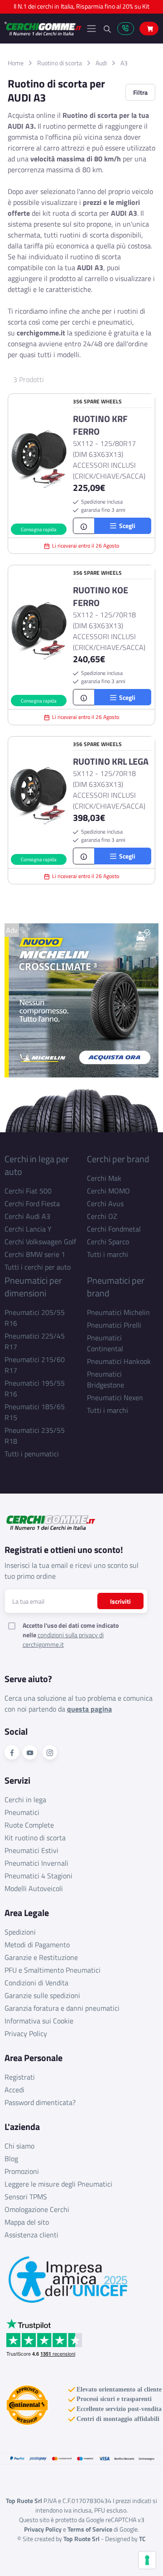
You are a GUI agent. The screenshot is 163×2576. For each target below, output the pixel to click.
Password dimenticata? (40, 2102)
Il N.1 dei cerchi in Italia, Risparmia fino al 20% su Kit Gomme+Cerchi (81, 9)
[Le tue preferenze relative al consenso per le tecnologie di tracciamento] (147, 2560)
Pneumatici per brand (116, 1287)
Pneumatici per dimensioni (33, 1287)
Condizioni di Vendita (36, 1983)
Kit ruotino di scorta (35, 1838)
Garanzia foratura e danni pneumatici (62, 2008)
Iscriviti (120, 1601)
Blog (11, 2159)
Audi (101, 63)
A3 (124, 63)
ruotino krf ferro (100, 425)
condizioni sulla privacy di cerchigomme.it (63, 1640)
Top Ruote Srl (81, 2539)
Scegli (126, 526)
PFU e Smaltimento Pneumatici (53, 1970)
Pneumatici (22, 1812)
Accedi (14, 2090)
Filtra (140, 92)
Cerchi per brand (118, 1159)
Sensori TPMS (26, 2197)
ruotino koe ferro (101, 597)
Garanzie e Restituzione (41, 1957)
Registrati (20, 2077)
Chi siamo (19, 2146)
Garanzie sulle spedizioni (42, 1995)
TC (142, 2539)
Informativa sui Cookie (39, 2021)
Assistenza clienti (31, 2235)
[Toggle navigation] (91, 29)
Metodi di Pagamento (37, 1945)
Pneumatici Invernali (36, 1863)
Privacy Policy (26, 2033)
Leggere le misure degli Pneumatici (58, 2184)
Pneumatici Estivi (31, 1850)
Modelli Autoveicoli (34, 1888)
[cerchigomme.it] (43, 29)
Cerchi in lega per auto (37, 1165)
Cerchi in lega (25, 1800)
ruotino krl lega (111, 762)
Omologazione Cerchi (37, 2209)
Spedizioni (20, 1932)
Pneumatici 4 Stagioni (38, 1876)
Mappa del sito (27, 2222)
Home (16, 63)
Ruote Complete (29, 1825)
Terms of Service (90, 2529)
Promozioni (22, 2171)
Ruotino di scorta (60, 63)
